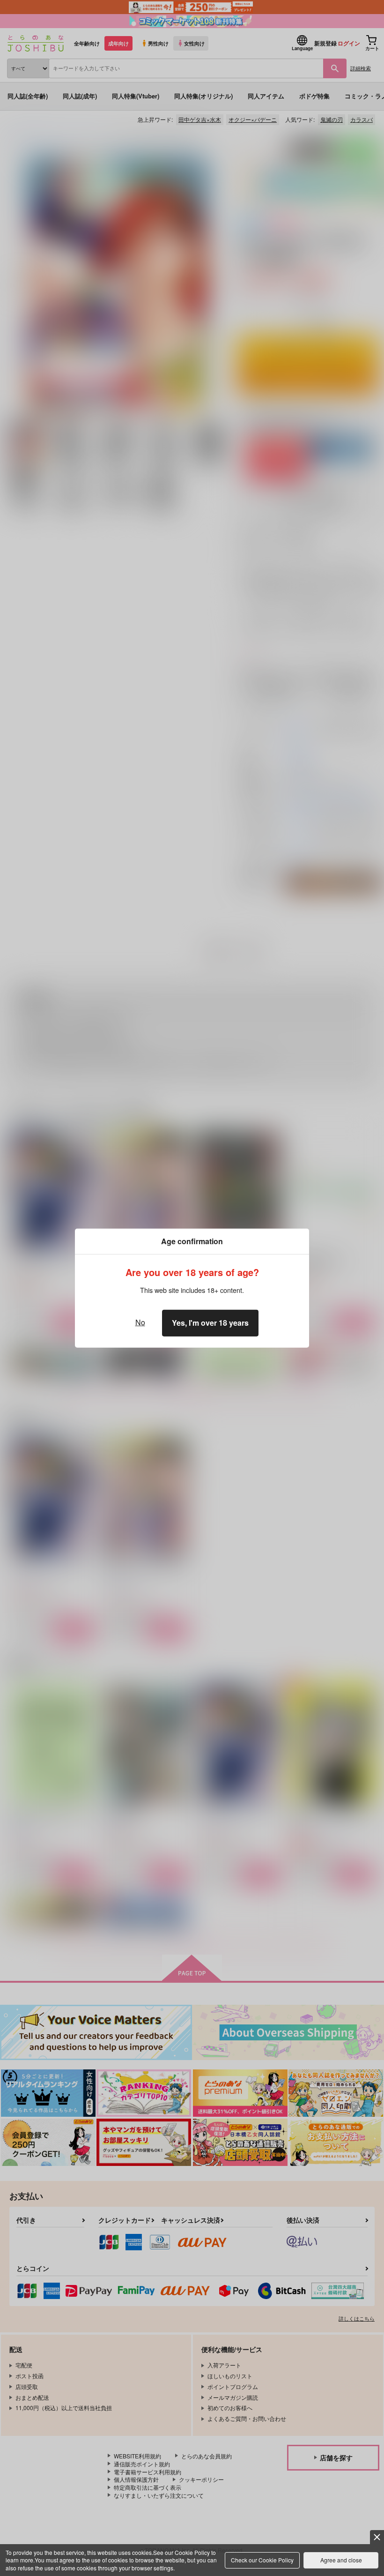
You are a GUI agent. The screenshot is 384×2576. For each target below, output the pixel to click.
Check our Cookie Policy (262, 2560)
